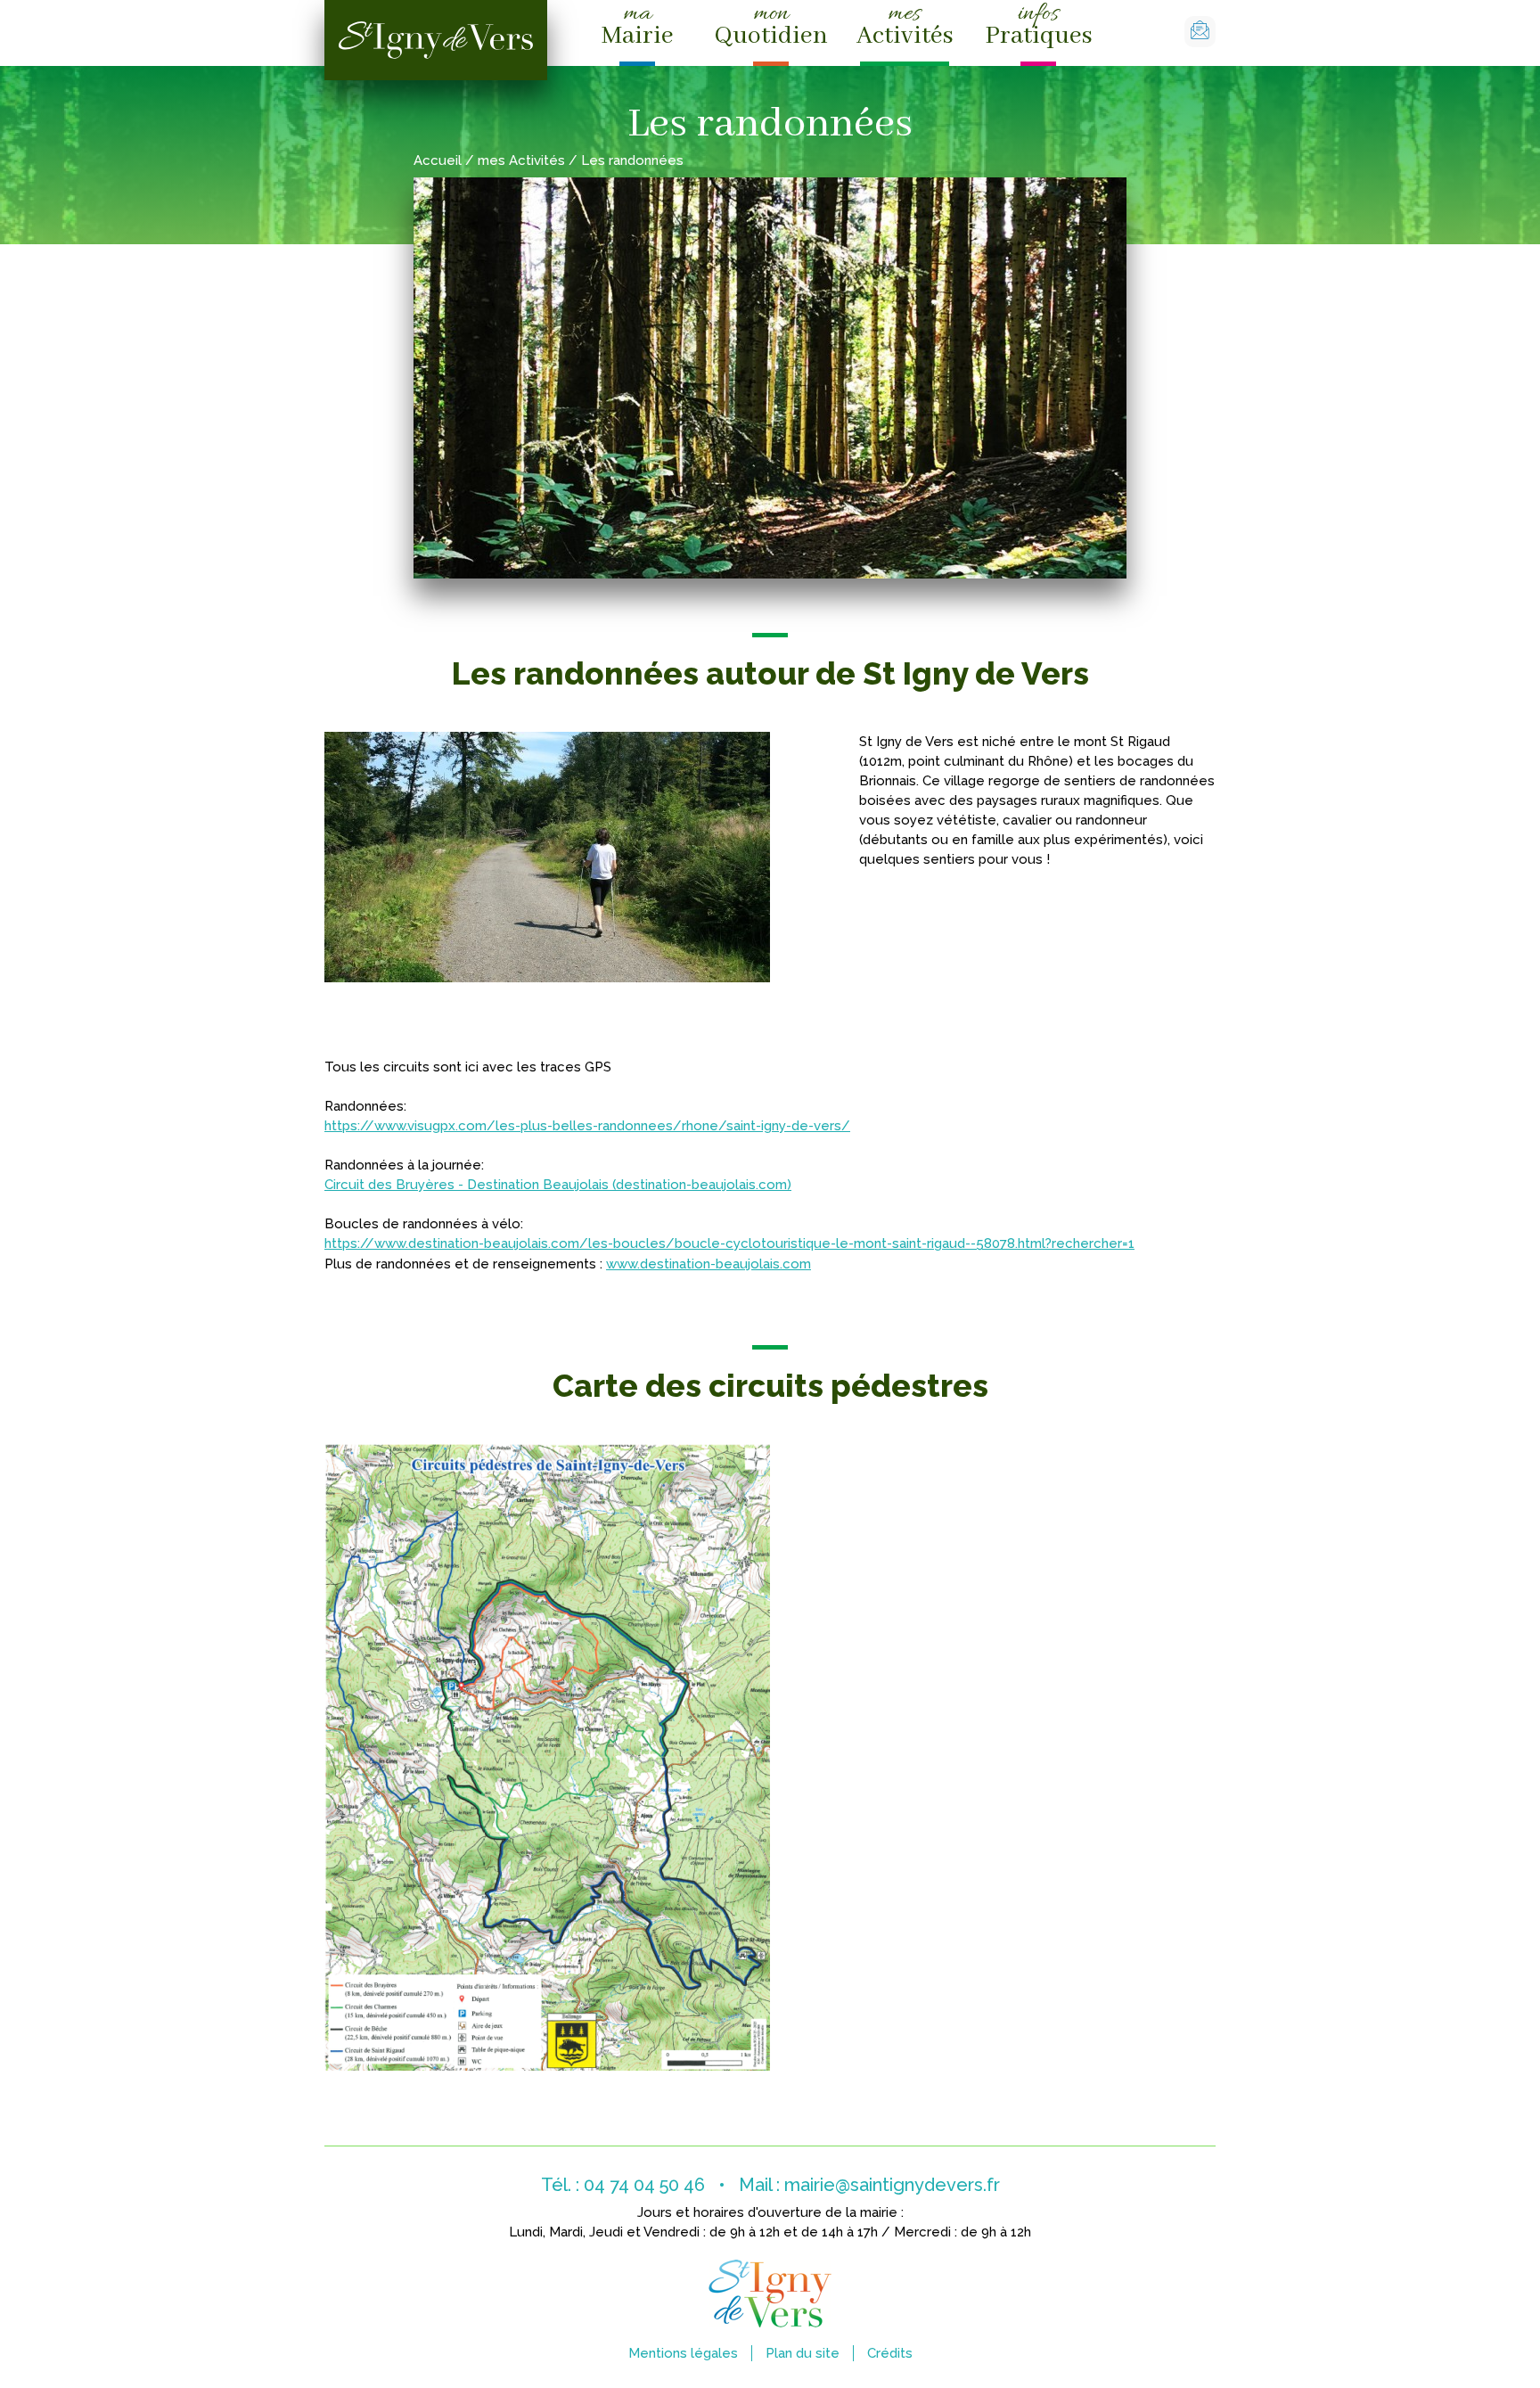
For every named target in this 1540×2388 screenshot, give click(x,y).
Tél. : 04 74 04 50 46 (623, 2185)
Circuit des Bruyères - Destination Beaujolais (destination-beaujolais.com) (558, 1185)
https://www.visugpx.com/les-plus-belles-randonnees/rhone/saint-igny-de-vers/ (587, 1126)
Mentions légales (683, 2353)
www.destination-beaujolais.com (709, 1264)
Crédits (890, 2353)
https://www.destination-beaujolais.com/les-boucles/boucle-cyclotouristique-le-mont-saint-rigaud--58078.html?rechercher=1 (729, 1243)
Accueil (438, 160)
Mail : (869, 2185)
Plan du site (803, 2353)
